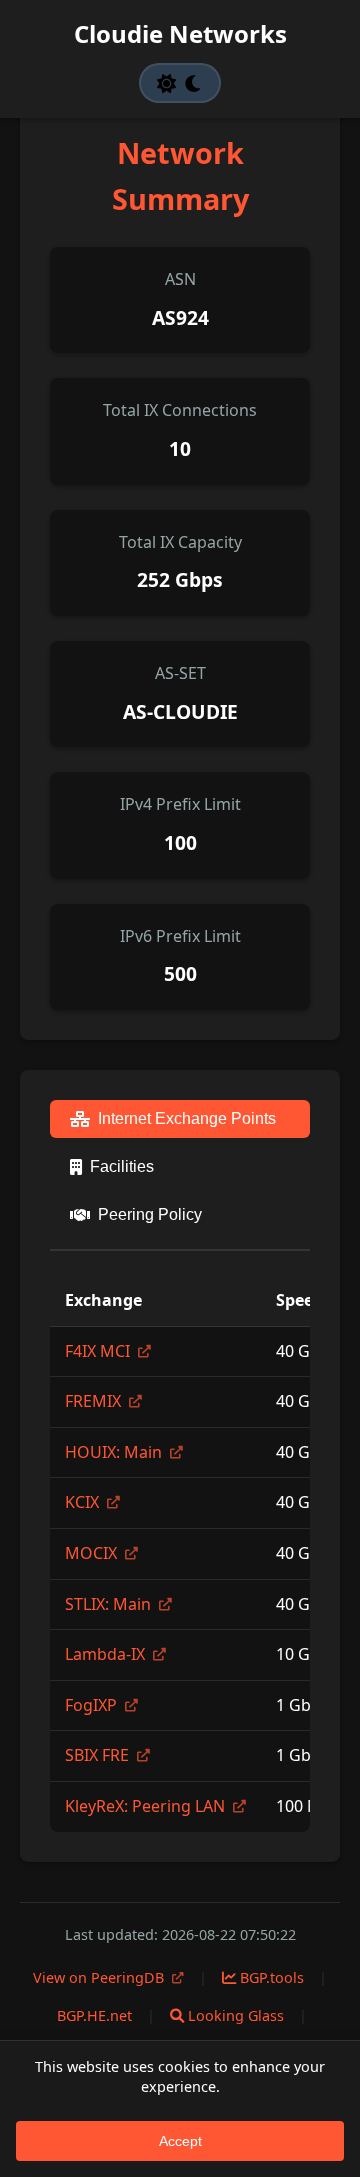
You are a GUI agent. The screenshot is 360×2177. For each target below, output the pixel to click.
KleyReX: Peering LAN (147, 1806)
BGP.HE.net (92, 2015)
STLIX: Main (110, 1604)
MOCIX (93, 1553)
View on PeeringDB (100, 1977)
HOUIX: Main (115, 1452)
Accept (180, 2141)
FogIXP (93, 1705)
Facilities (122, 1166)
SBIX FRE (99, 1755)
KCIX (84, 1502)
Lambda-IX (107, 1654)
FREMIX (95, 1401)
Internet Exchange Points (187, 1118)
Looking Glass (234, 2015)
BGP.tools (270, 1977)
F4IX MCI (99, 1351)
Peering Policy (150, 1214)
